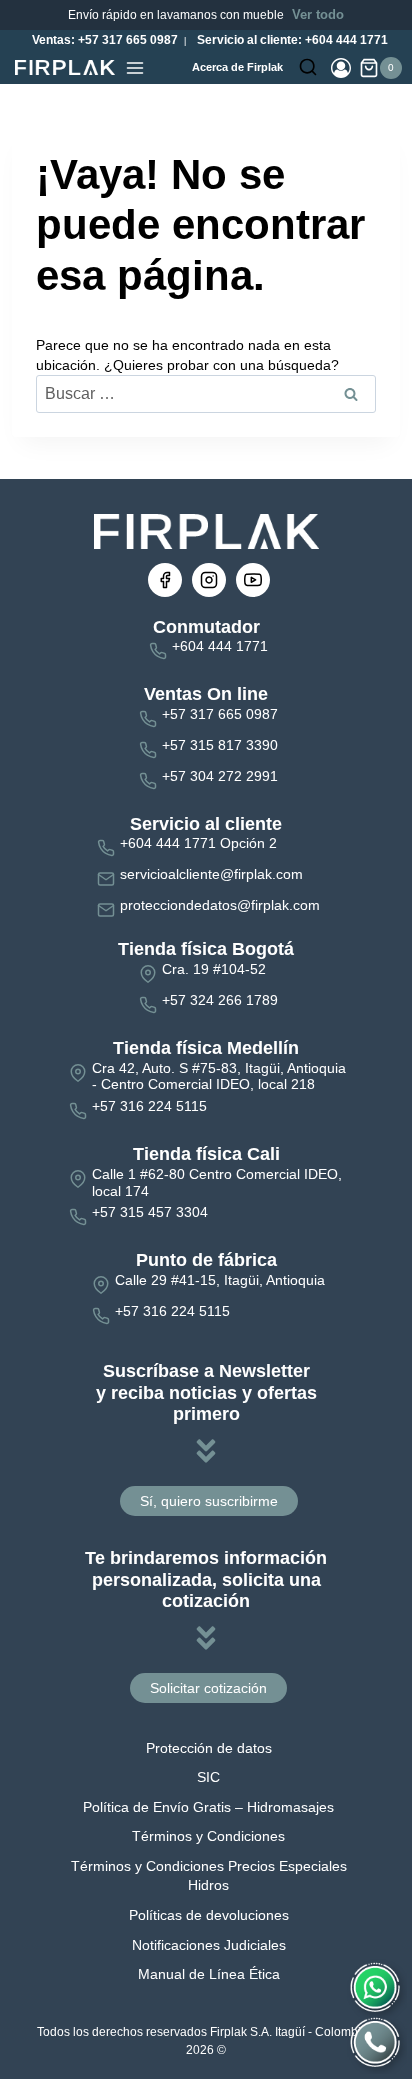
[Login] (341, 68)
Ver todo (318, 14)
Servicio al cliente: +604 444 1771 (291, 40)
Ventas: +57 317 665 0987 (103, 40)
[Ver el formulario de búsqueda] (308, 68)
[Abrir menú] (135, 68)
